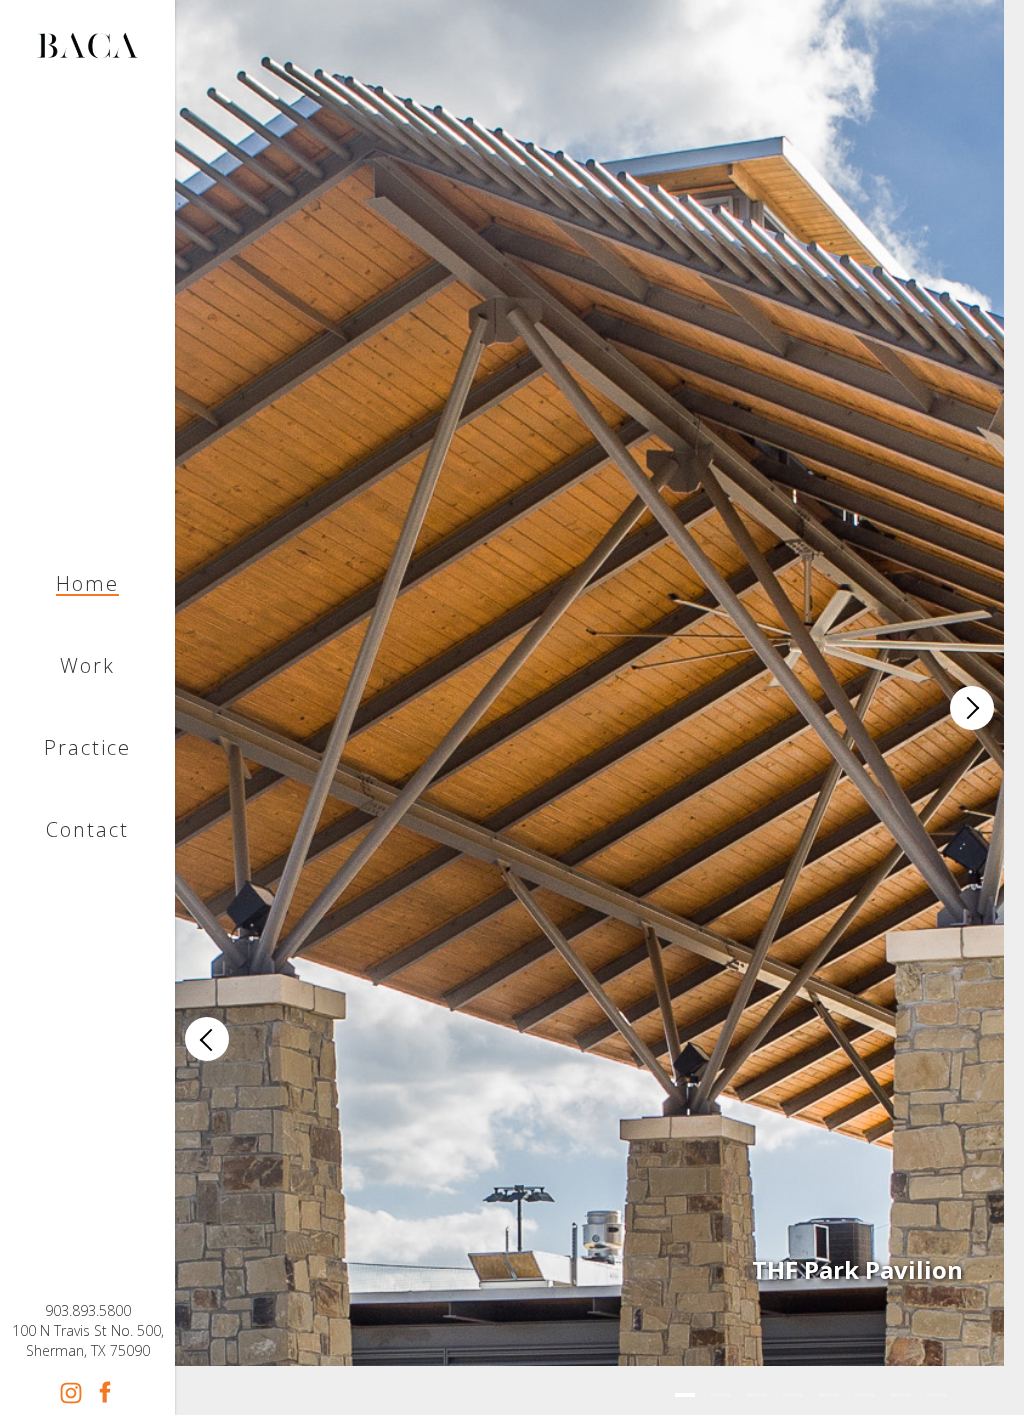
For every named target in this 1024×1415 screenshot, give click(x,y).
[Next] (972, 708)
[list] (589, 707)
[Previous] (207, 1039)
